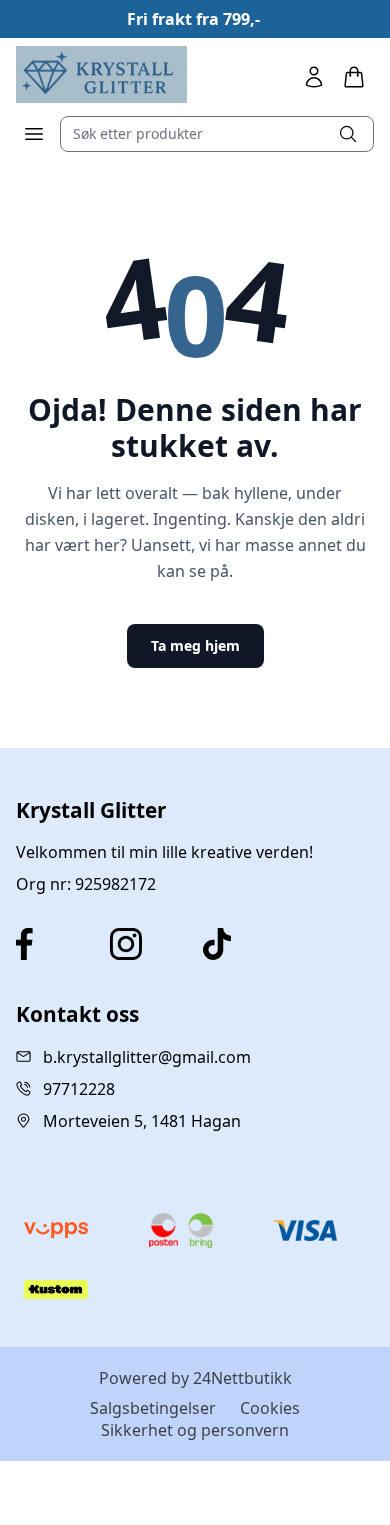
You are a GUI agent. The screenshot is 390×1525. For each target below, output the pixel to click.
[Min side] (314, 77)
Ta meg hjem (195, 645)
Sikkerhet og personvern (195, 1430)
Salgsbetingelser (153, 1408)
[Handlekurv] (354, 77)
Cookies (270, 1408)
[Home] (101, 74)
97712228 (79, 1089)
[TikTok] (242, 944)
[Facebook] (55, 944)
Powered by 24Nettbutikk (195, 1378)
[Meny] (34, 134)
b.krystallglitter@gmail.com (147, 1057)
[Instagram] (149, 944)
